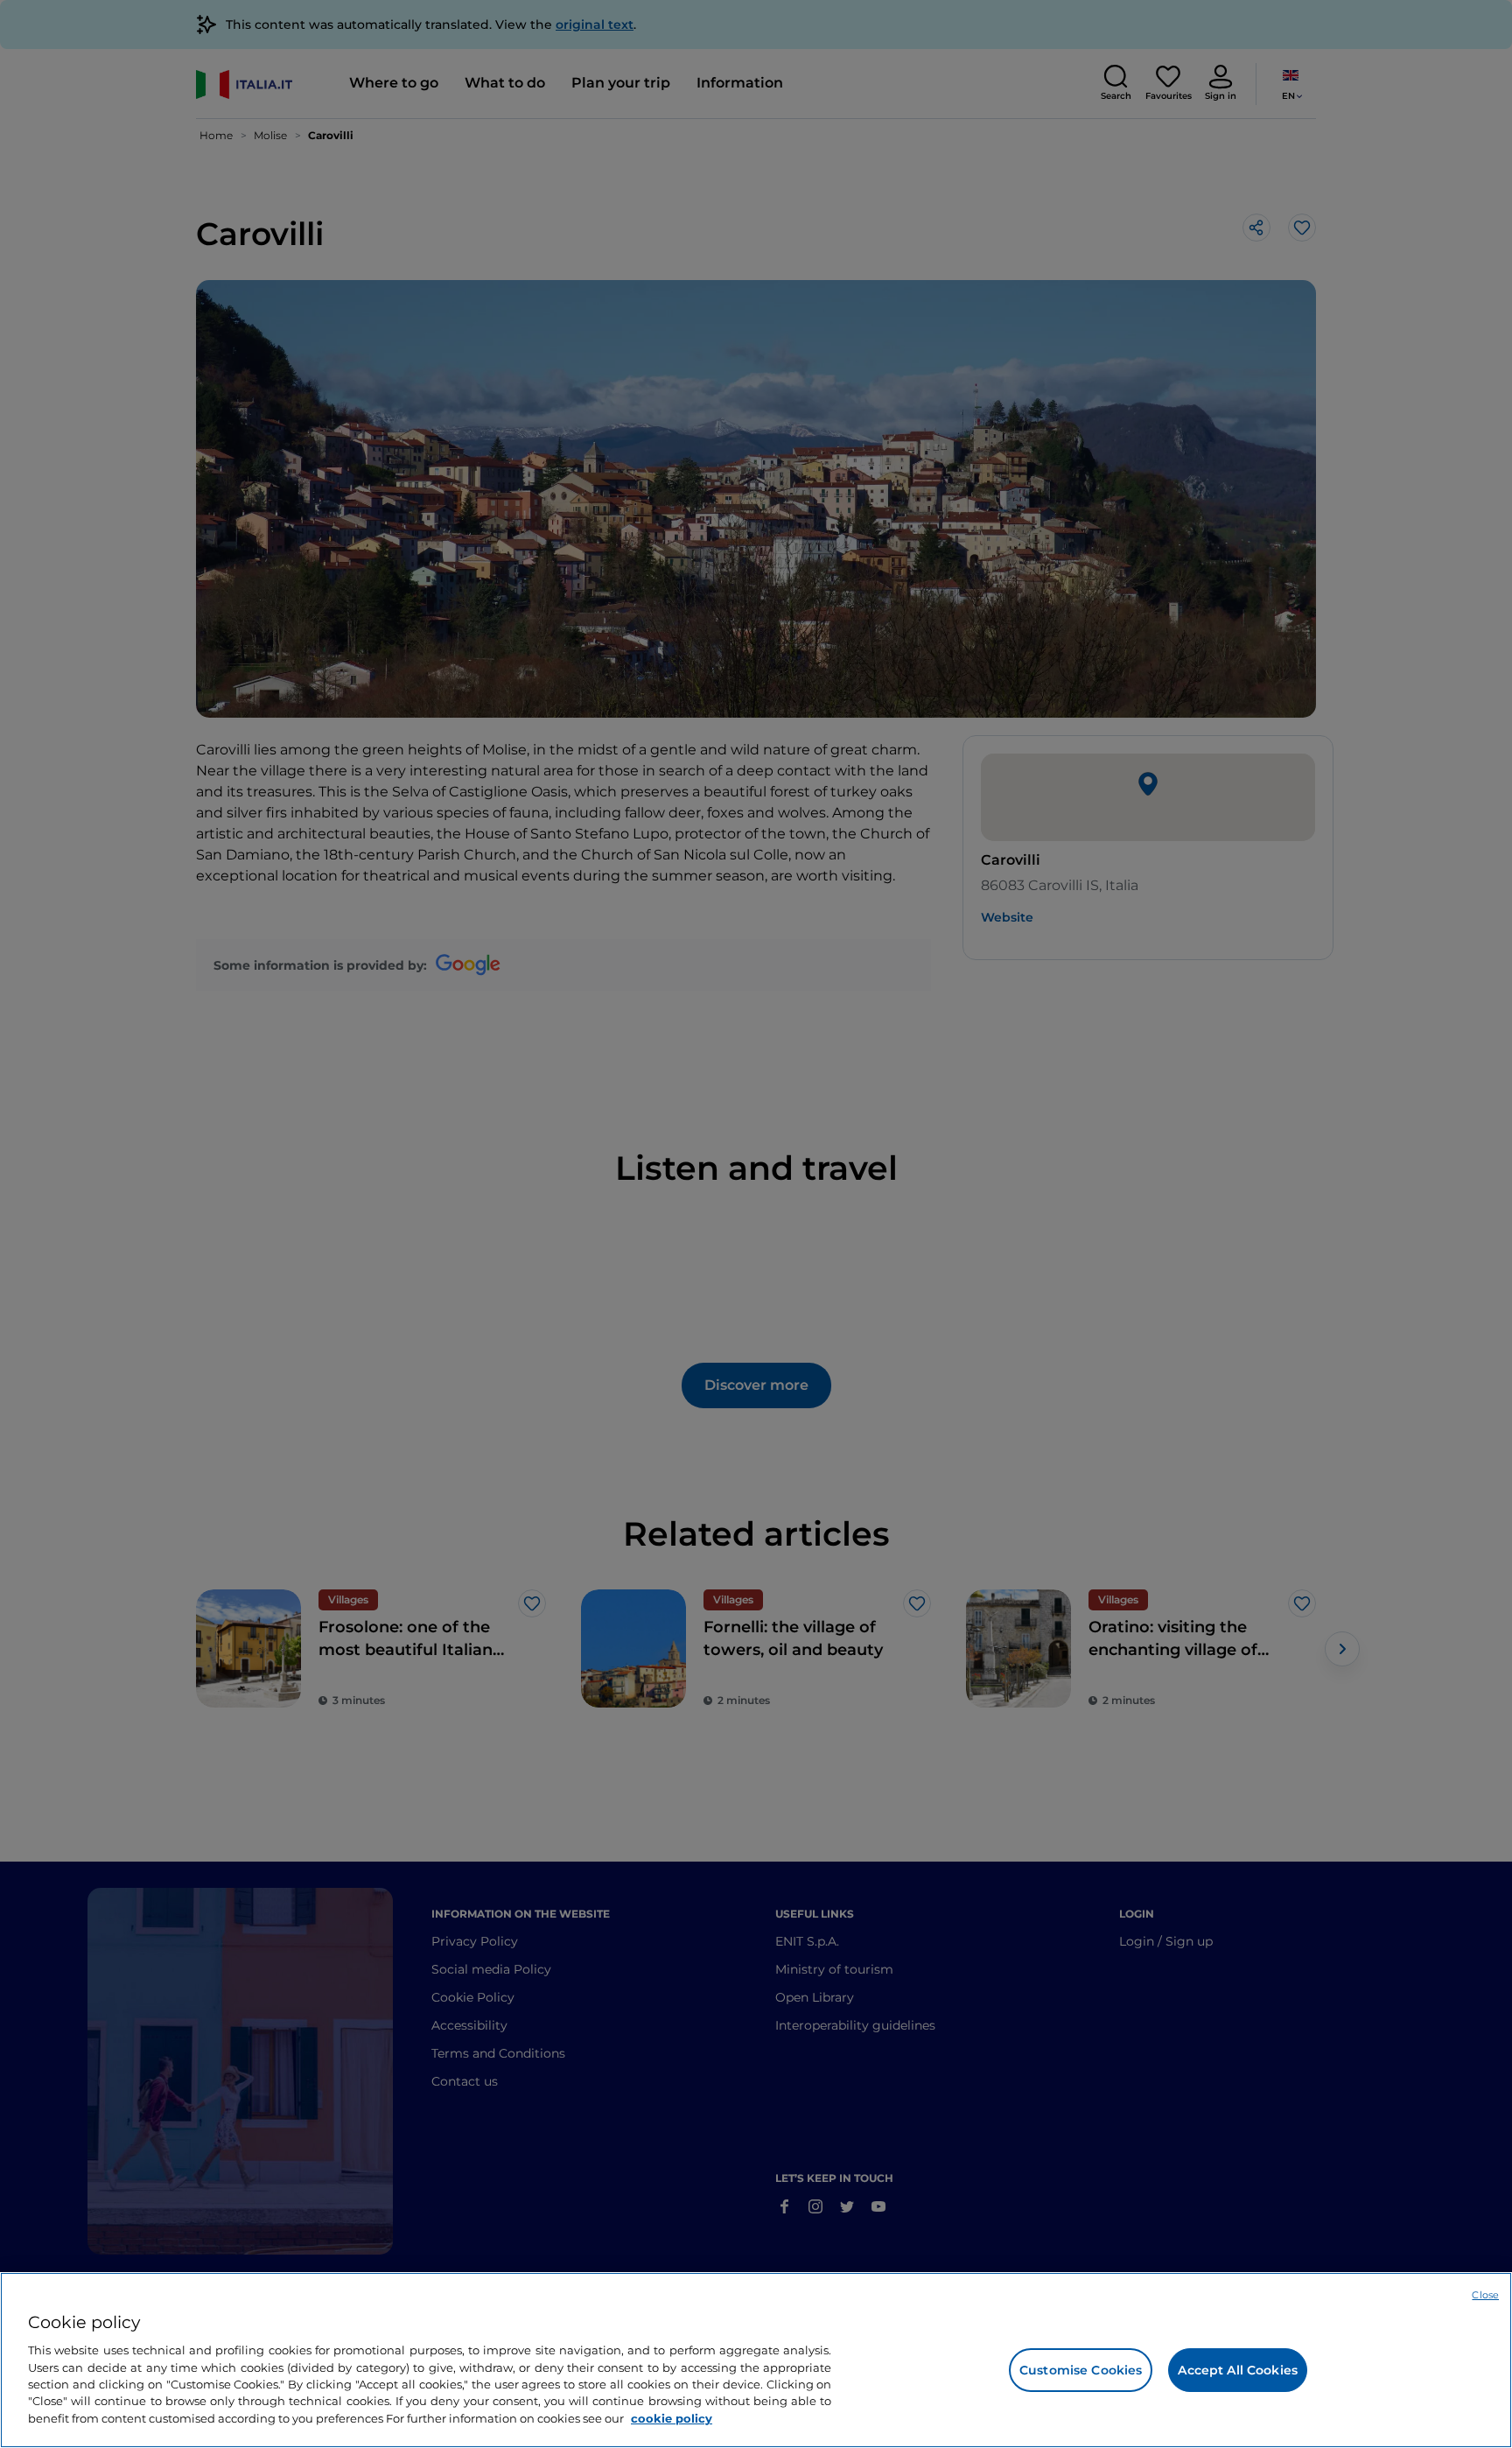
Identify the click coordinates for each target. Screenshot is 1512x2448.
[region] (756, 2360)
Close (1485, 2295)
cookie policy (672, 2418)
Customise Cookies (1081, 2370)
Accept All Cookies (1238, 2370)
